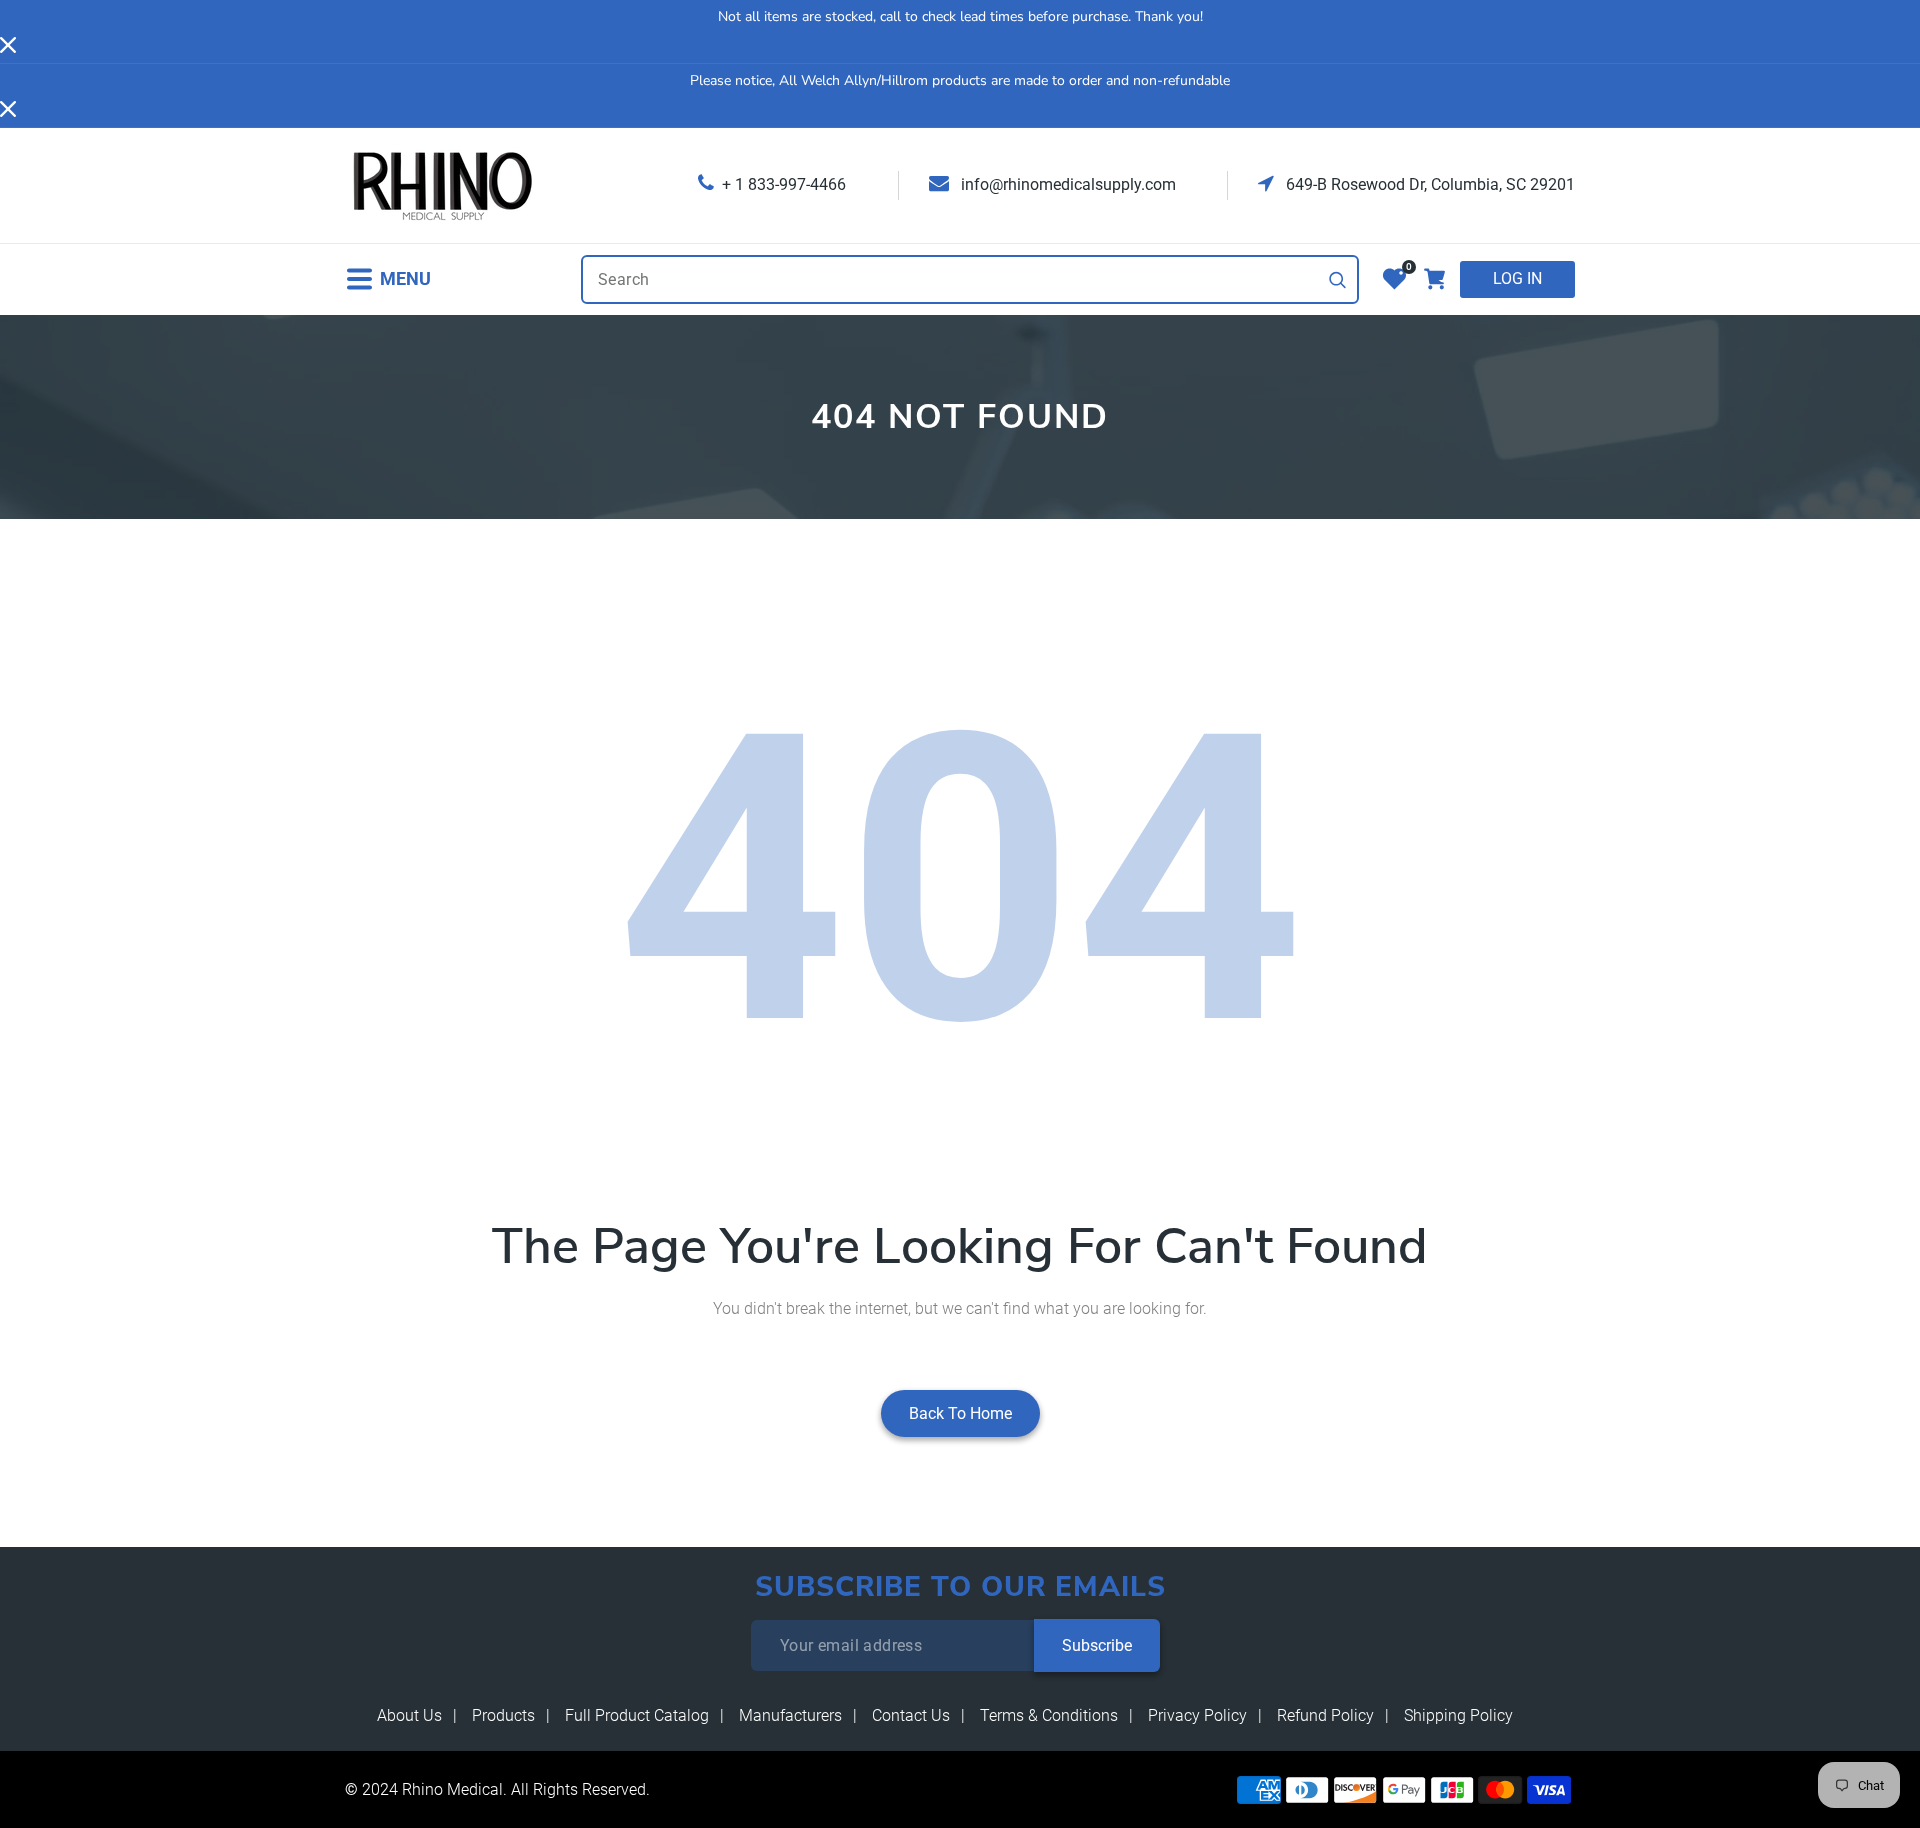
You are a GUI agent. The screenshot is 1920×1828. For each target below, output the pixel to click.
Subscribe (1097, 1645)
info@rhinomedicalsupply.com (1066, 184)
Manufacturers (790, 1715)
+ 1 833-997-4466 (784, 184)
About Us (409, 1715)
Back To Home (960, 1413)
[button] (388, 279)
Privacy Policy (1197, 1715)
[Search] (1338, 280)
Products (503, 1715)
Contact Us (911, 1715)
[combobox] (970, 279)
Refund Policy (1325, 1715)
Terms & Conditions (1049, 1715)
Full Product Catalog (637, 1715)
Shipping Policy (1458, 1715)
